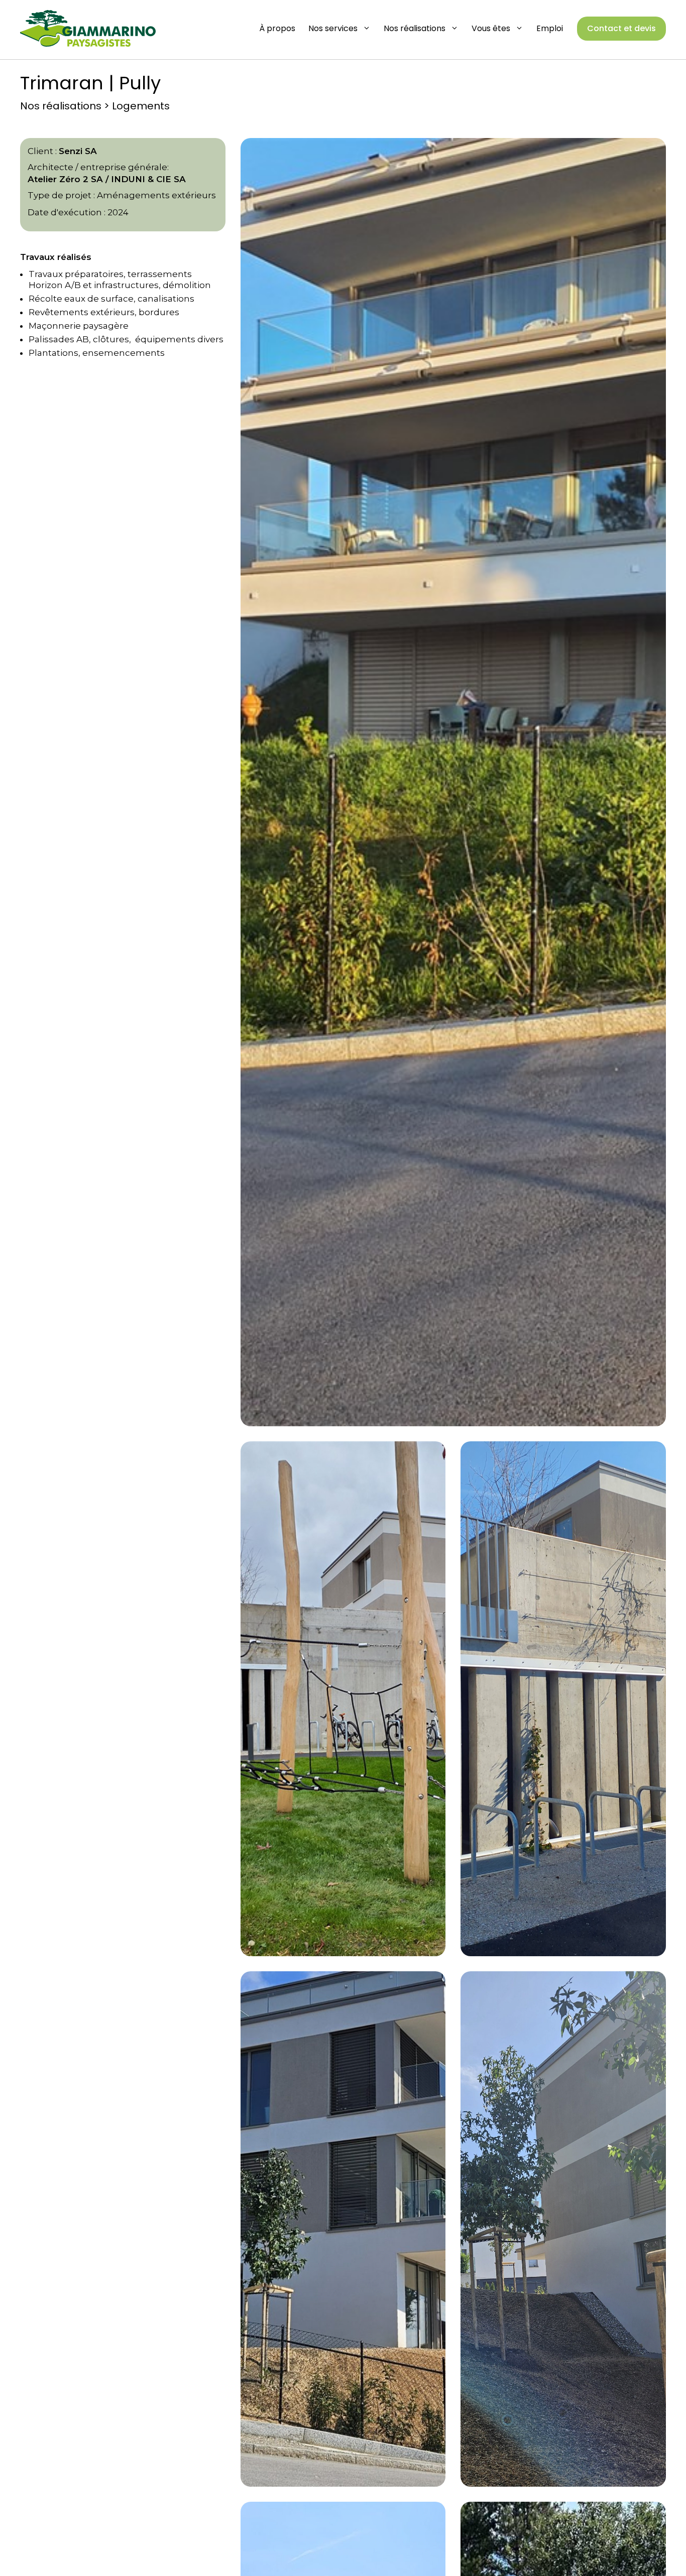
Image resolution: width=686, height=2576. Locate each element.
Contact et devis (621, 28)
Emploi (550, 28)
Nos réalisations (415, 28)
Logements (141, 106)
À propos (277, 28)
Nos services (333, 28)
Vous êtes (491, 28)
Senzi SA (78, 151)
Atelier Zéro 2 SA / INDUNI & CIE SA (107, 179)
